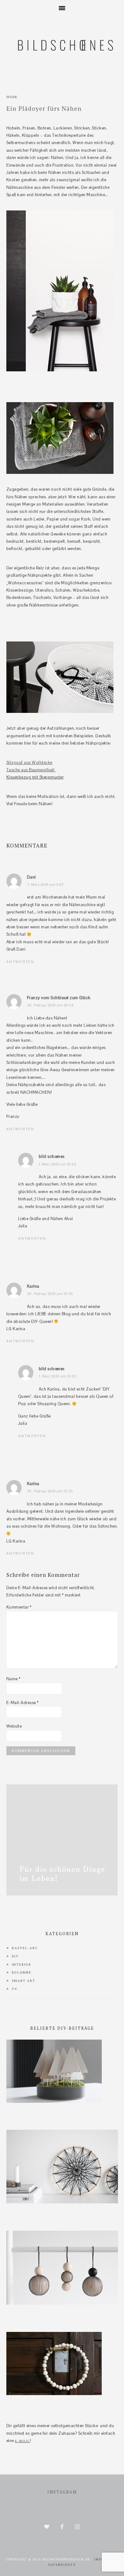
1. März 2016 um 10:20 (58, 1376)
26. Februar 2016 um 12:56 (50, 1294)
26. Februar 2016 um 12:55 (50, 1491)
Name (14, 1679)
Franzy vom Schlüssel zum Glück (59, 998)
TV (15, 1989)
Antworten (20, 962)
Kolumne (22, 1972)
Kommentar (19, 1607)
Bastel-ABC (25, 1948)
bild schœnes (52, 1156)
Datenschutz (62, 2565)
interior (21, 1965)
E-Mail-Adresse (23, 1703)
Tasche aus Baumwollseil (31, 770)
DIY (15, 1956)
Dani (31, 877)
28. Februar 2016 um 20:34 (50, 1005)
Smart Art (24, 1981)
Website (14, 1726)
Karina (33, 1286)
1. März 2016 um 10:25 (58, 1164)
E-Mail (22, 2441)
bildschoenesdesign (62, 77)
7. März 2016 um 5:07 (45, 885)
